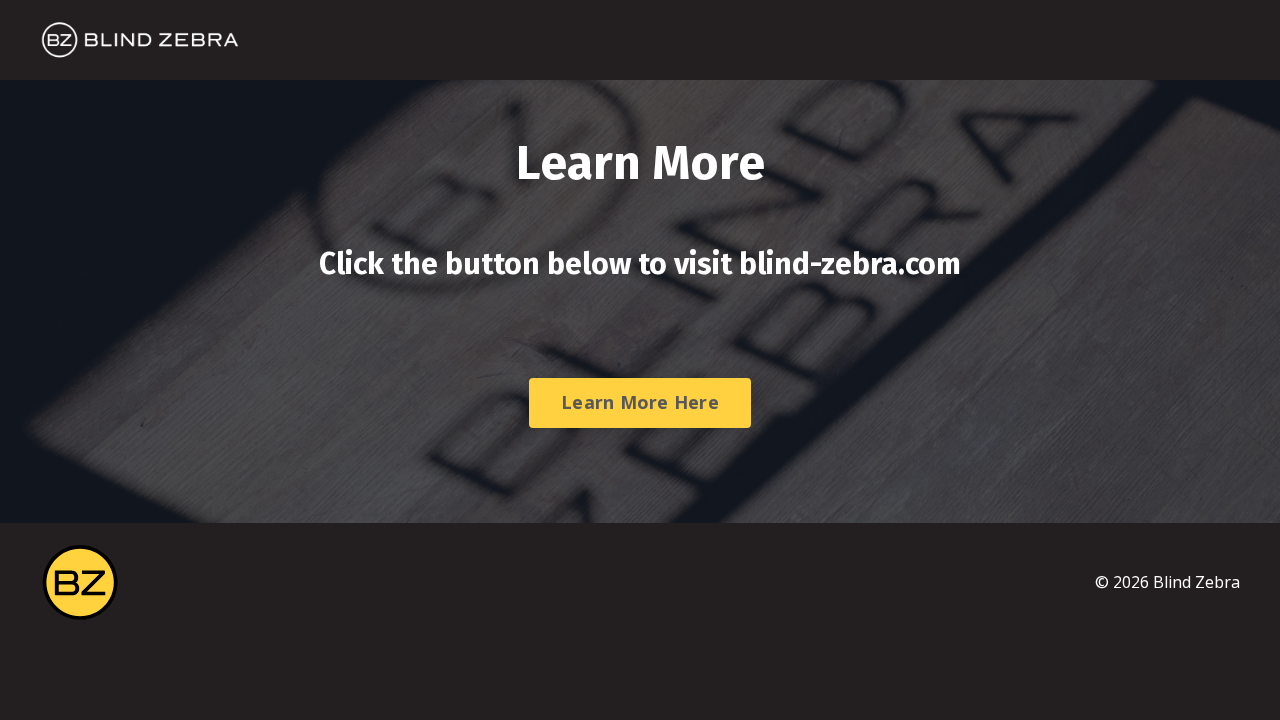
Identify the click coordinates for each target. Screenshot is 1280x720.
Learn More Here (640, 402)
